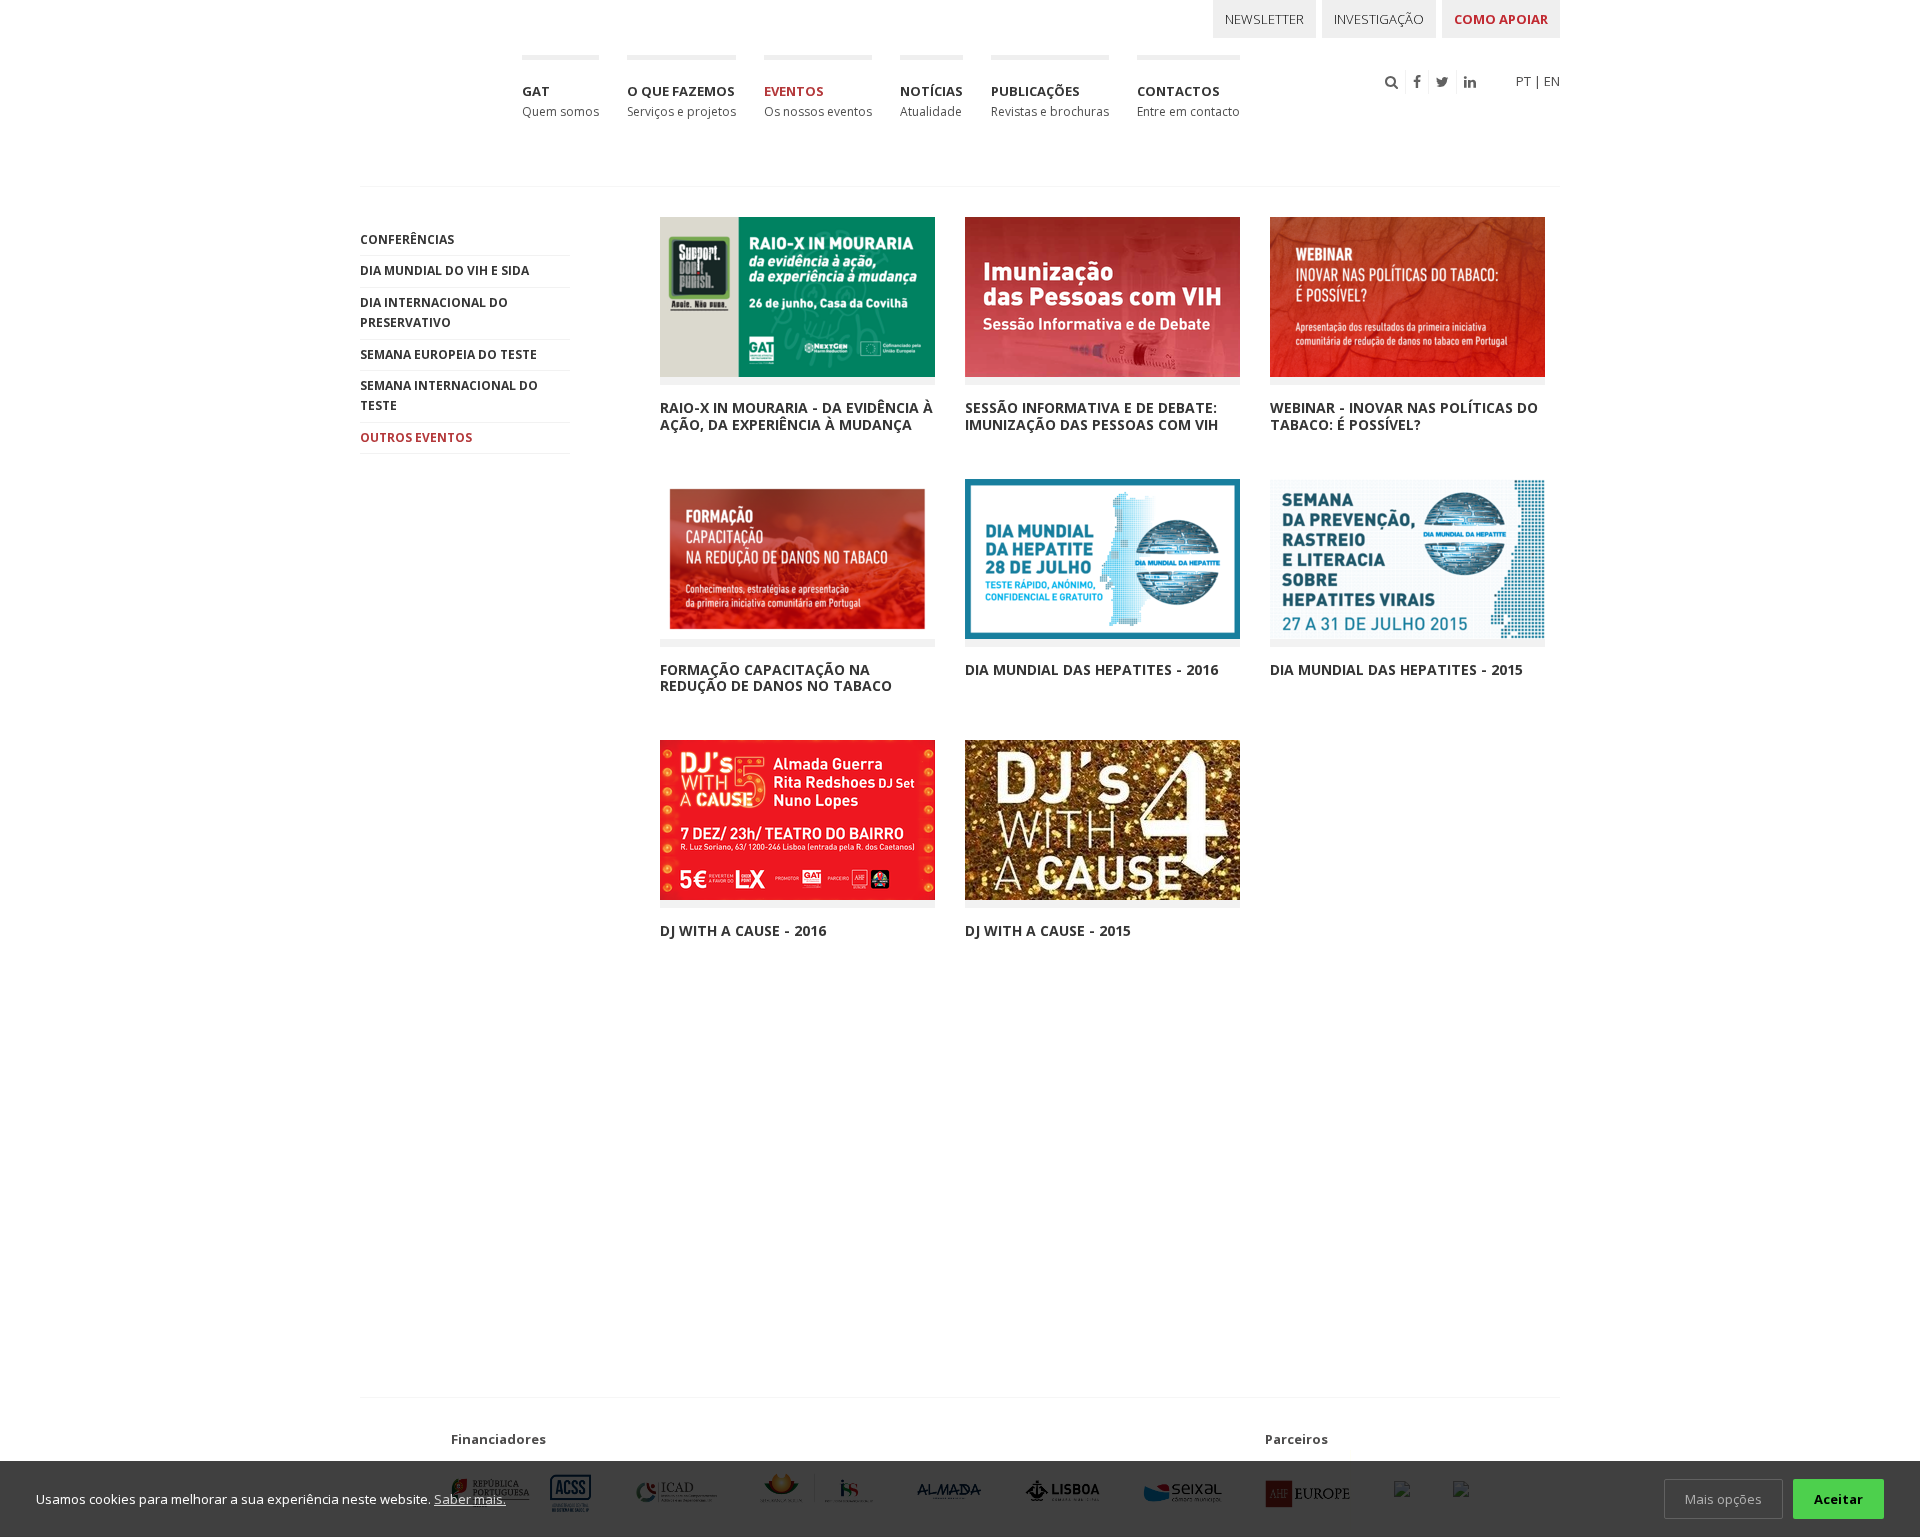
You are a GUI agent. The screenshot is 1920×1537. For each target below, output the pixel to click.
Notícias (931, 101)
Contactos (1188, 101)
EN (1552, 81)
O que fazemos (681, 101)
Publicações (1050, 101)
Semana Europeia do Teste (448, 354)
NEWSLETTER (1264, 19)
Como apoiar (1501, 19)
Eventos (818, 101)
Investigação (1379, 19)
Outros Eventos (416, 437)
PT (1523, 81)
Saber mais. (470, 1499)
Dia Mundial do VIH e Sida (444, 270)
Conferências (407, 239)
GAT (560, 101)
